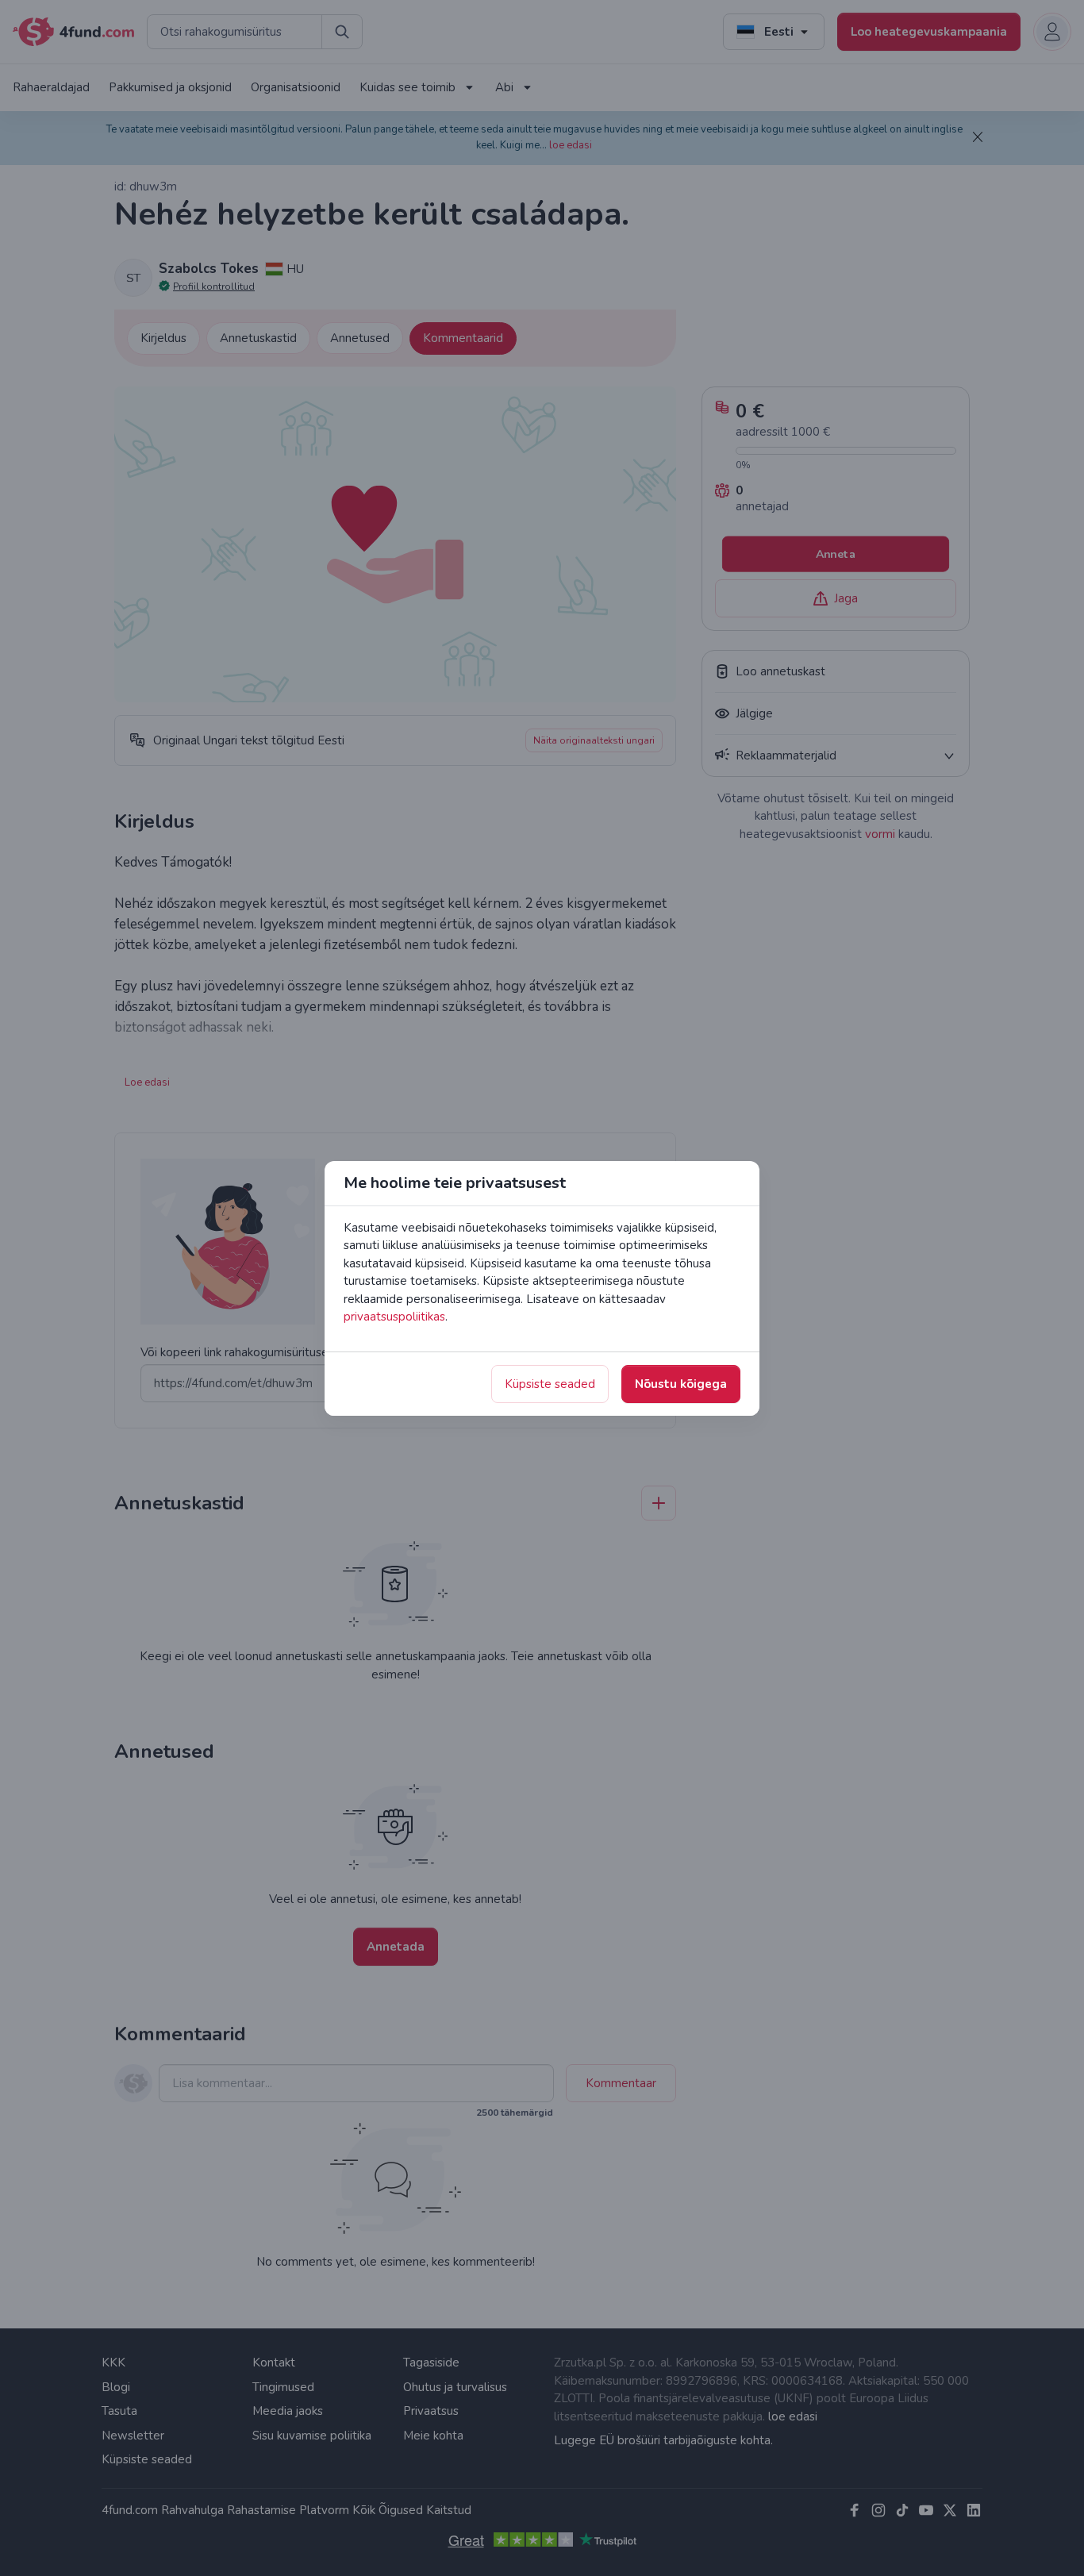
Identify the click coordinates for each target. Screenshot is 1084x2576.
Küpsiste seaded (550, 1384)
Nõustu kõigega (681, 1384)
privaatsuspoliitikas (394, 1317)
